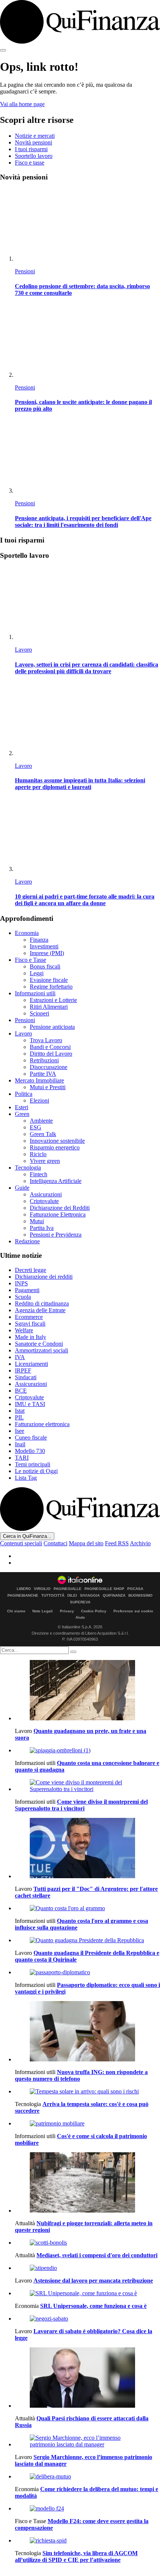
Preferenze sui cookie (133, 1611)
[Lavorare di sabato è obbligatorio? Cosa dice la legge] (87, 2319)
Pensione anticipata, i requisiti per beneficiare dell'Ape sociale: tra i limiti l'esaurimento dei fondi (83, 521)
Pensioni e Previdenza (56, 1235)
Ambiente (41, 1121)
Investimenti (44, 946)
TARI (22, 1458)
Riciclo (38, 1154)
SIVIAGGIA (90, 1596)
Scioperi (39, 1013)
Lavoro (23, 650)
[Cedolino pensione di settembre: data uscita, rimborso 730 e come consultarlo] (87, 225)
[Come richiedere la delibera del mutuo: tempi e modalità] (87, 2477)
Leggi (37, 973)
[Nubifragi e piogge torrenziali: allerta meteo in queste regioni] (87, 2183)
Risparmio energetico (55, 1147)
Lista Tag (26, 1478)
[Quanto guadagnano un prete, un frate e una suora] (87, 1691)
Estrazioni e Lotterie (53, 1000)
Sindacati (26, 1377)
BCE (21, 1391)
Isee (20, 1431)
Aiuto (80, 1617)
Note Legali (43, 1611)
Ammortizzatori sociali (41, 1350)
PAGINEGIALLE (68, 1589)
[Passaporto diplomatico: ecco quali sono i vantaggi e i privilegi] (87, 1972)
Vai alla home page (22, 104)
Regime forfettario (51, 987)
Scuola (23, 1297)
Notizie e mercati (35, 136)
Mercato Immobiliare (39, 1080)
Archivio (140, 1543)
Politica (24, 1094)
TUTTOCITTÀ (53, 1596)
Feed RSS (117, 1543)
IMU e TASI (30, 1404)
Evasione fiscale (49, 980)
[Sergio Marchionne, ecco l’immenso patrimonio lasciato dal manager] (87, 2441)
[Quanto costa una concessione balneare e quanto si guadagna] (87, 1750)
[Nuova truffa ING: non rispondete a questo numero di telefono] (87, 2032)
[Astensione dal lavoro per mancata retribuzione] (87, 2268)
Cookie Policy (94, 1611)
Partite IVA (43, 1074)
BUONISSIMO (140, 1596)
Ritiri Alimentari (49, 1007)
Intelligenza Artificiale (56, 1181)
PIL (19, 1417)
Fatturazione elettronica (42, 1424)
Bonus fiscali (45, 966)
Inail (20, 1444)
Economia (27, 933)
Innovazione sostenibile (57, 1141)
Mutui (37, 1221)
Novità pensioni (33, 142)
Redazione (27, 1241)
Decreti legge (31, 1270)
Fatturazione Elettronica (58, 1214)
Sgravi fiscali (30, 1324)
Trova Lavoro (46, 1040)
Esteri (22, 1107)
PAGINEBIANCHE (23, 1596)
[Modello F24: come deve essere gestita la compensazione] (87, 2509)
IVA (20, 1357)
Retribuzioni (44, 1060)
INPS (21, 1283)
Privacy (67, 1611)
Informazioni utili (35, 993)
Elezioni (39, 1101)
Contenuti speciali (21, 1543)
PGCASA (135, 1589)
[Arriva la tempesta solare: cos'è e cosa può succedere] (87, 2092)
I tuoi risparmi (31, 149)
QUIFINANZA (114, 1596)
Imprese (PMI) (47, 953)
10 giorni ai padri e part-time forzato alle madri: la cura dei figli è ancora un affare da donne (85, 900)
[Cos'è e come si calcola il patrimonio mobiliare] (87, 2124)
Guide (22, 1188)
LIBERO (24, 1589)
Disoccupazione (49, 1067)
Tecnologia (28, 1168)
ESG (36, 1127)
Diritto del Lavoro (51, 1054)
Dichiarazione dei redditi (44, 1277)
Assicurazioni (46, 1194)
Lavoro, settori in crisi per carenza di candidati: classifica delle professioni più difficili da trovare (87, 668)
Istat (20, 1411)
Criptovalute (44, 1201)
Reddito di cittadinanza (42, 1303)
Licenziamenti (31, 1364)
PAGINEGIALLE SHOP (104, 1589)
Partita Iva (42, 1228)
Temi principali (33, 1464)
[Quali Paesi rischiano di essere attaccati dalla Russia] (87, 2378)
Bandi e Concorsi (50, 1047)
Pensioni (25, 271)
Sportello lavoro (34, 156)
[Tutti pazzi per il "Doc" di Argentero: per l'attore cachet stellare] (87, 1849)
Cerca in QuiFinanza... (27, 1536)
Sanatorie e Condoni (39, 1344)
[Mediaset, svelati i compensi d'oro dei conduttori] (87, 2243)
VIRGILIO (42, 1589)
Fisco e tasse (30, 163)
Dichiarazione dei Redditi (60, 1208)
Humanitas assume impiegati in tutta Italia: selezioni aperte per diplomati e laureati (80, 784)
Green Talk (43, 1134)
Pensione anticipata (52, 1027)
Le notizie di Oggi (36, 1471)
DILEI (72, 1596)
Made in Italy (31, 1337)
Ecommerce (29, 1317)
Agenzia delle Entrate (40, 1310)
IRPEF (23, 1370)
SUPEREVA (80, 1602)
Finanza (39, 940)
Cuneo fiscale (31, 1438)
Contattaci (55, 1543)
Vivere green (45, 1161)
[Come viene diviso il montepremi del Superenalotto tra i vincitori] (87, 1786)
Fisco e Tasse (31, 960)
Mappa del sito (86, 1543)
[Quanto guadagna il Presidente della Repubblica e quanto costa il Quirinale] (87, 1940)
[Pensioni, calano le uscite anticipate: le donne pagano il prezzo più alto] (87, 341)
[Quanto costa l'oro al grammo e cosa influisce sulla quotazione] (87, 1908)
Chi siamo (16, 1611)
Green (22, 1114)
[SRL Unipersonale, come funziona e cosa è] (87, 2293)
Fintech (39, 1174)
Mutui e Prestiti (48, 1087)
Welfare (24, 1330)
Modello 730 (30, 1451)
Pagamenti (27, 1290)
